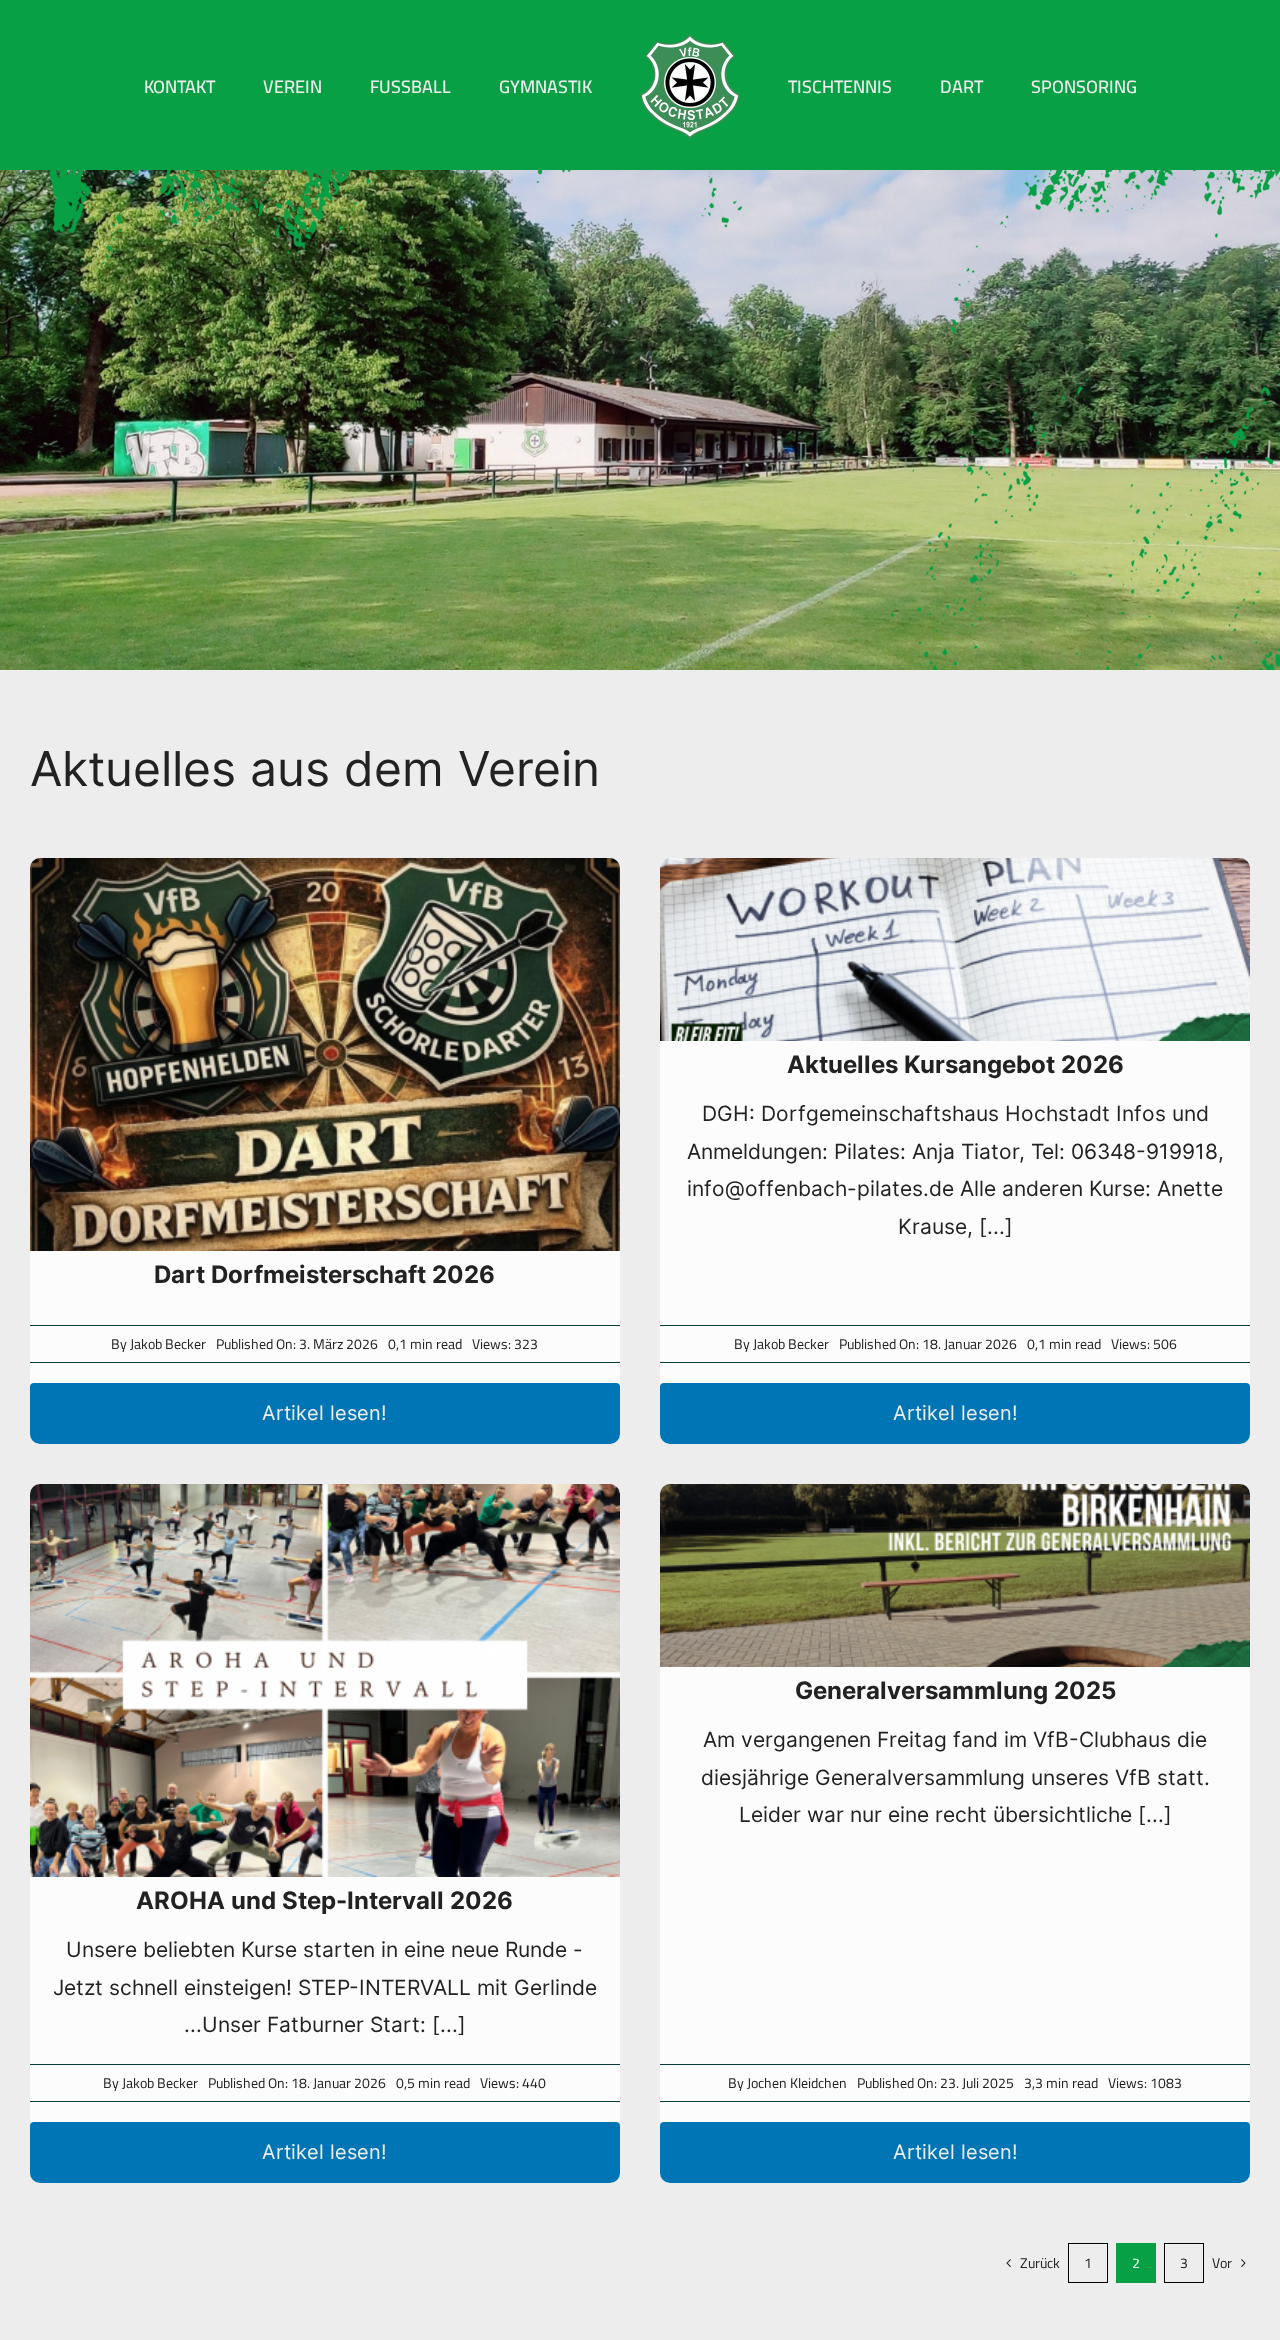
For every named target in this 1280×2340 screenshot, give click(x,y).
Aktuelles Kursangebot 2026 (955, 1064)
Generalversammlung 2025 (955, 1690)
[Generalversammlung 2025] (955, 1575)
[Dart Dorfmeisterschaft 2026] (325, 1054)
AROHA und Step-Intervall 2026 (324, 1900)
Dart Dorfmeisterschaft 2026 (324, 1274)
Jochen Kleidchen (797, 2083)
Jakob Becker (168, 1344)
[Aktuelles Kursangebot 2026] (955, 949)
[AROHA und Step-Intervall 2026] (325, 1680)
